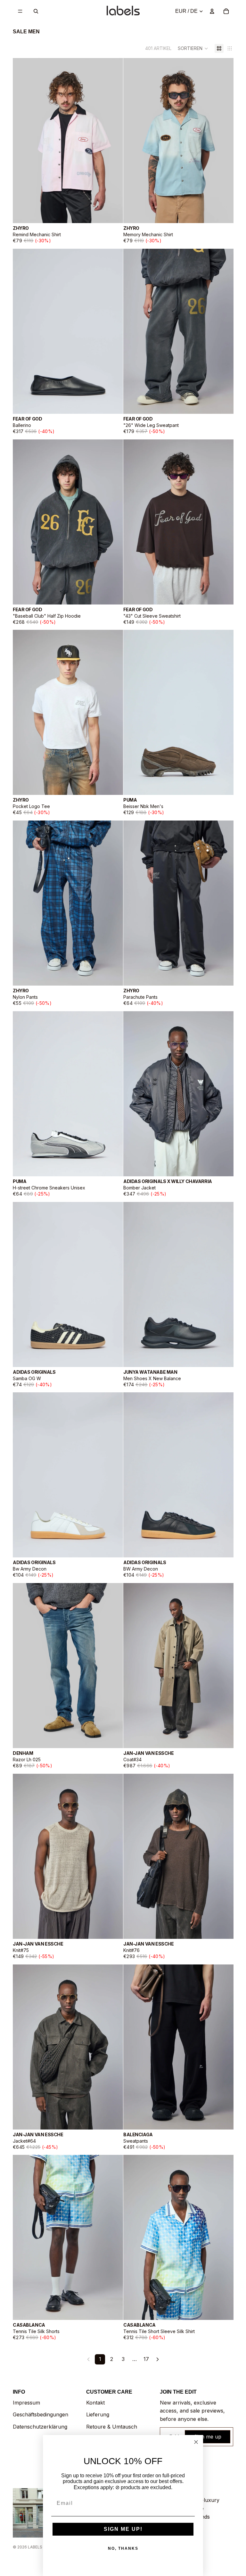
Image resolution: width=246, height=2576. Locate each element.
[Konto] (212, 11)
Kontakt (95, 2403)
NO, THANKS (123, 2548)
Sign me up (208, 2437)
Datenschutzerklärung (40, 2427)
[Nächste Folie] (113, 140)
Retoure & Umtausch (112, 2427)
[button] (193, 48)
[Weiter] (158, 2359)
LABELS (35, 2547)
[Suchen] (36, 11)
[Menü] (20, 11)
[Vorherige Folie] (22, 140)
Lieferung (98, 2414)
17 (146, 2359)
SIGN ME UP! (123, 2529)
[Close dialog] (196, 2442)
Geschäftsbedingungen (41, 2414)
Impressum (26, 2403)
